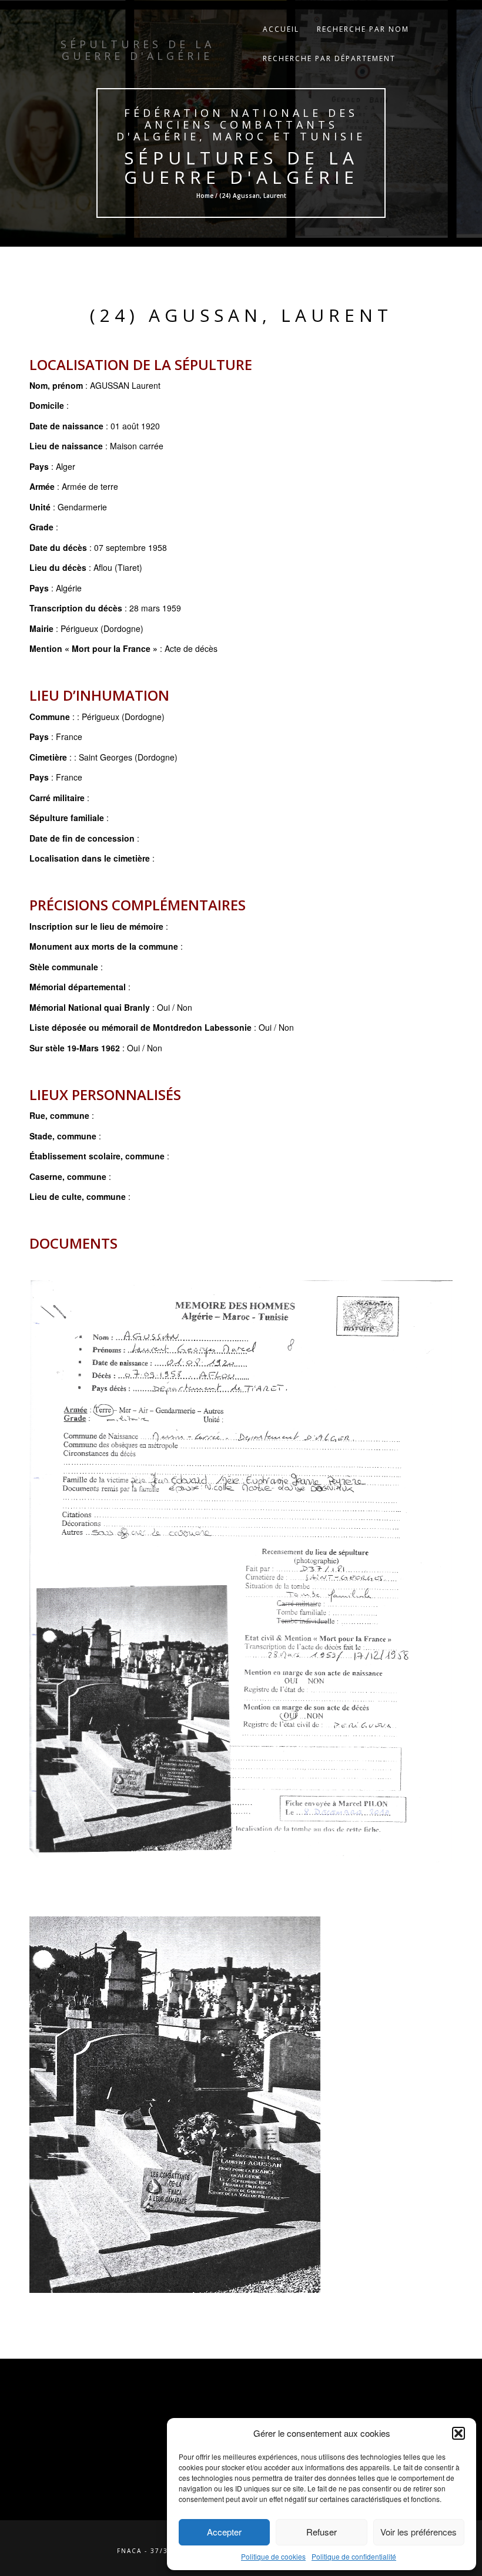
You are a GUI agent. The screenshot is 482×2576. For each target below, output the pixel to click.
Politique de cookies (273, 2556)
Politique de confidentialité (354, 2556)
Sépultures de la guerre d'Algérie (241, 167)
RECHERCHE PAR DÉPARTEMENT (329, 58)
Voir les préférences (419, 2532)
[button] (458, 2433)
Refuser (322, 2532)
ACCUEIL (281, 29)
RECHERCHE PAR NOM (363, 29)
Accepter (224, 2532)
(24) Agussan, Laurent (241, 315)
